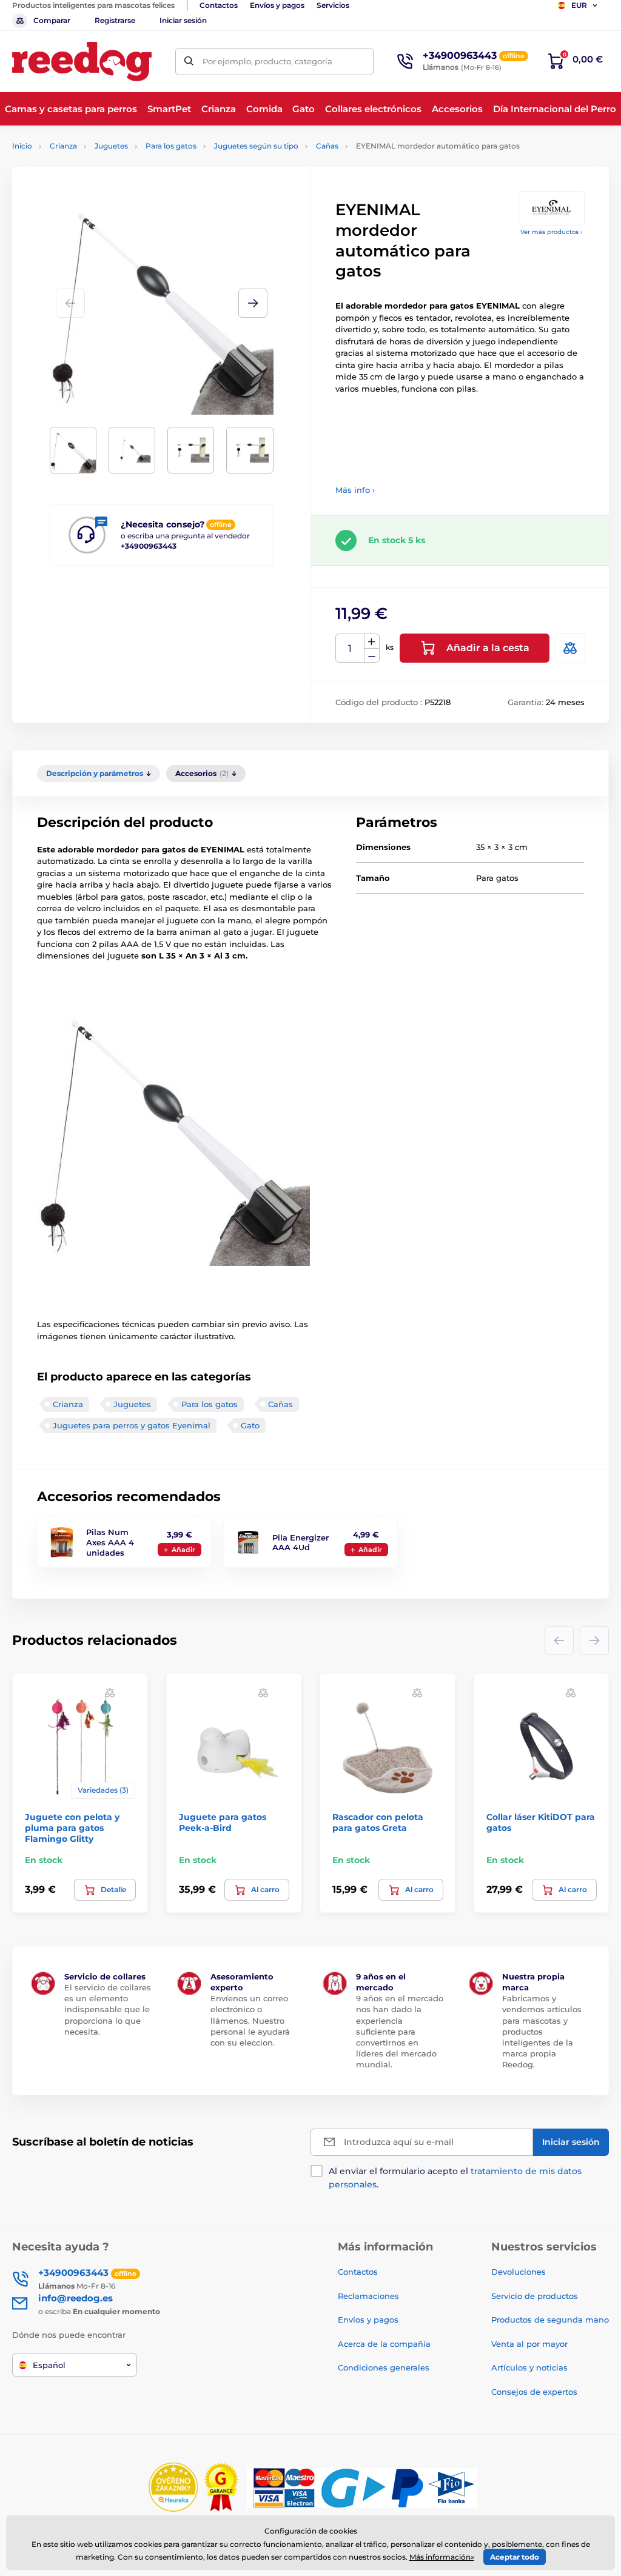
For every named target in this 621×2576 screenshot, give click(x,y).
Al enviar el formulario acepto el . (455, 2178)
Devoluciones (519, 2272)
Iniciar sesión (183, 20)
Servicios (333, 5)
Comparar (52, 20)
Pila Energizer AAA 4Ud (300, 1543)
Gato (250, 1425)
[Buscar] (189, 62)
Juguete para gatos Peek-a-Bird (223, 1822)
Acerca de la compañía (384, 2344)
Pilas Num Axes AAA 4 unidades (110, 1542)
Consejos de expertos (534, 2392)
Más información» (442, 2557)
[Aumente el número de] (372, 641)
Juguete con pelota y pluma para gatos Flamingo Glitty (72, 1828)
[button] (253, 303)
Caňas (327, 146)
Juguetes (111, 146)
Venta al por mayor (529, 2344)
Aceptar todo (515, 2557)
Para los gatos (171, 146)
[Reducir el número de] (372, 656)
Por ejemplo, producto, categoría (267, 61)
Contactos (219, 5)
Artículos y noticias (529, 2367)
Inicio (22, 146)
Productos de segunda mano (550, 2320)
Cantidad (350, 648)
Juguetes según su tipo (256, 146)
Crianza (63, 146)
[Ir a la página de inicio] (82, 62)
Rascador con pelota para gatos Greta (378, 1822)
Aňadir (183, 1550)
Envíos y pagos (277, 5)
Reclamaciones (368, 2296)
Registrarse (115, 20)
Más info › (355, 490)
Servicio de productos (535, 2296)
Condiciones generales (384, 2367)
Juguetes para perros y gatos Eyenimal (132, 1425)
